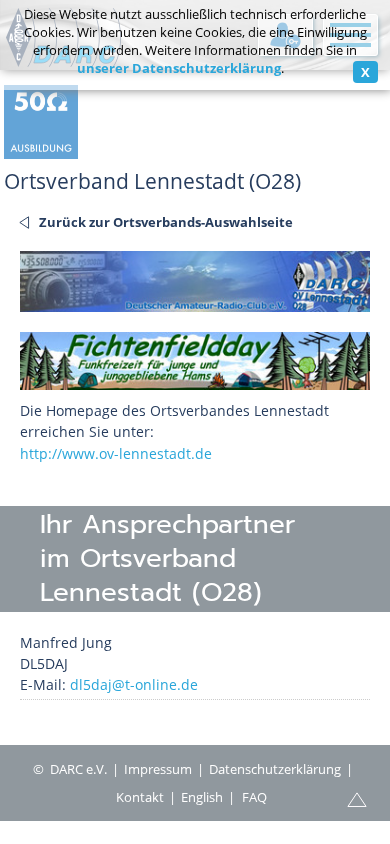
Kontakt (140, 797)
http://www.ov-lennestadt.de (116, 453)
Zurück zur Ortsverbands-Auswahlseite (166, 222)
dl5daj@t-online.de (134, 684)
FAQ (254, 797)
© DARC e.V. (70, 769)
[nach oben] (357, 798)
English (202, 797)
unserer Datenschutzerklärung (179, 68)
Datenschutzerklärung (275, 769)
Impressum (158, 769)
